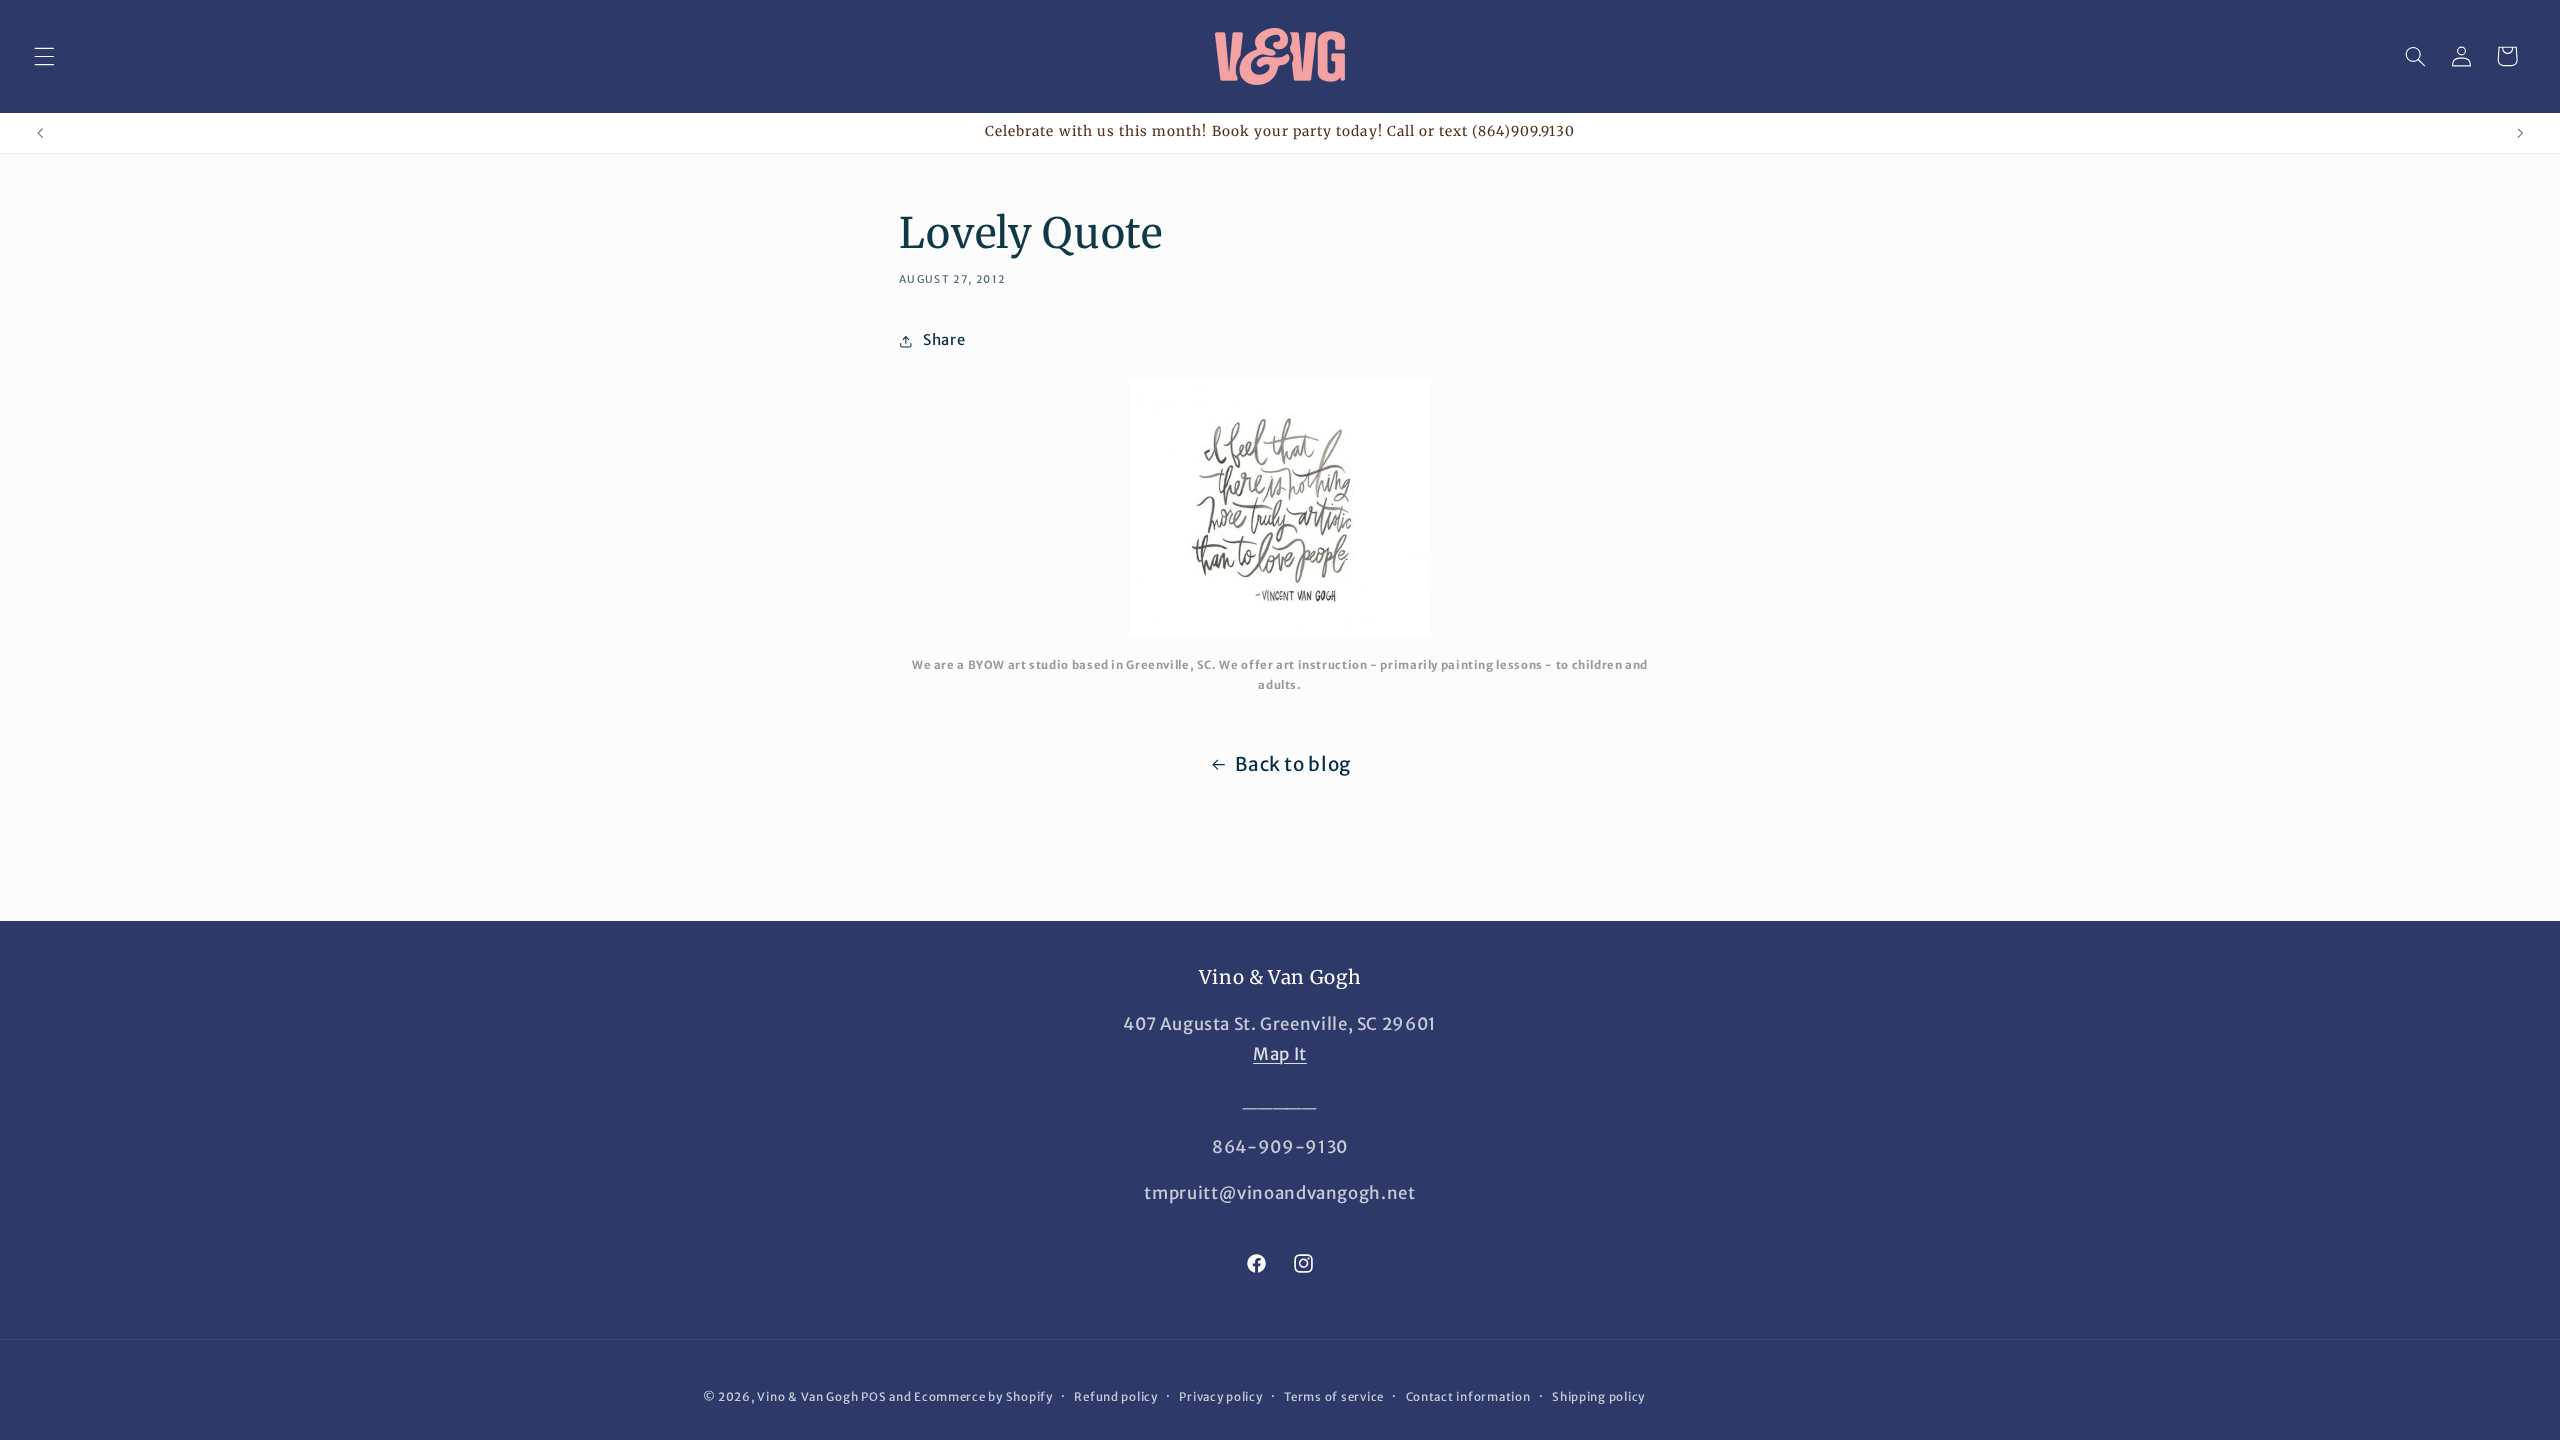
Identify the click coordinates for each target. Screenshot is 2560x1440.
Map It (1280, 1054)
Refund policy (1116, 1397)
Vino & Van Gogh (807, 1397)
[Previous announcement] (40, 133)
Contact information (1468, 1397)
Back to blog (1293, 764)
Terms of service (1334, 1397)
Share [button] (944, 340)
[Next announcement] (2520, 133)
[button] (44, 56)
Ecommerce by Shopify (983, 1397)
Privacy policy (1220, 1397)
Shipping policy (1598, 1397)
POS (873, 1397)
